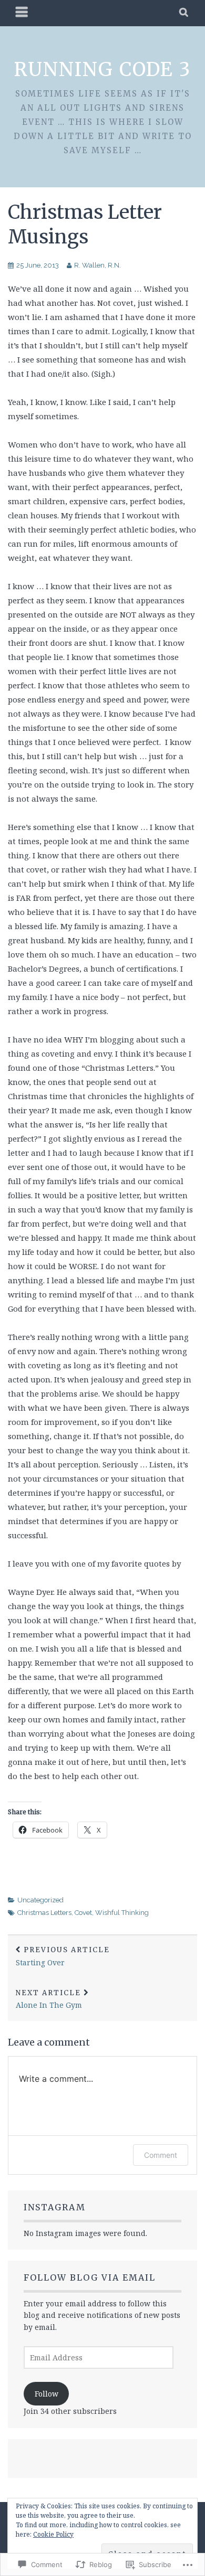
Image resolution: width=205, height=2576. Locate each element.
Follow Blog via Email (90, 2277)
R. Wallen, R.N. (98, 265)
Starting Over (63, 1956)
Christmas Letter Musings (85, 225)
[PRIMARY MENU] (22, 13)
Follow (47, 2394)
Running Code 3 (102, 70)
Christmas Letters (44, 1913)
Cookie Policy (53, 2534)
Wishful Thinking (122, 1913)
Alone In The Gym (49, 1999)
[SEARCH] (184, 13)
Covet (83, 1913)
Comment (161, 2155)
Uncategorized (40, 1900)
